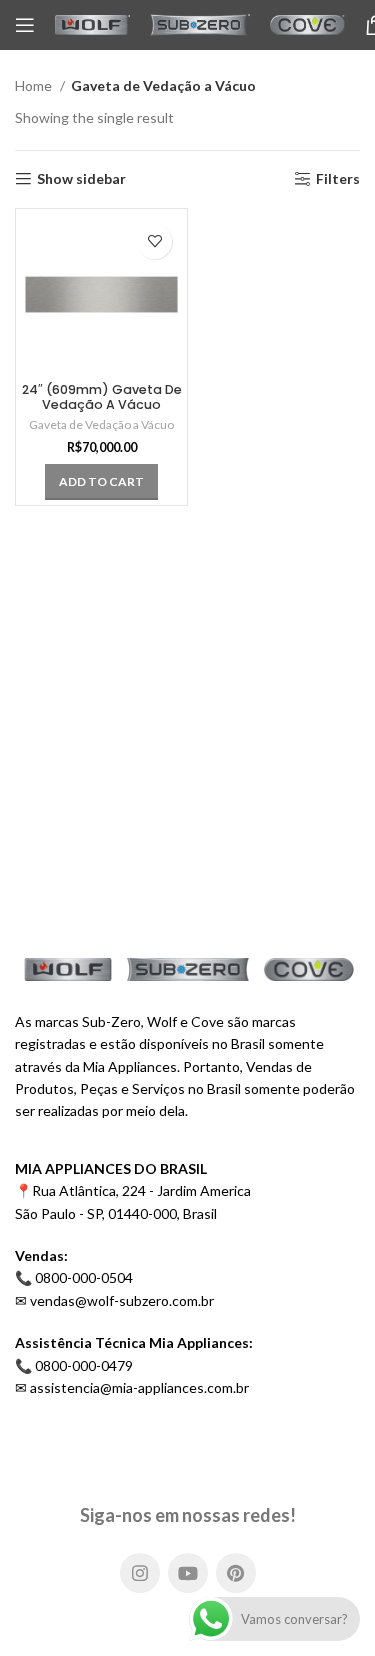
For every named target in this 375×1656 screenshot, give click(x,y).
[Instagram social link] (140, 1573)
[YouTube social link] (188, 1573)
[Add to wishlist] (154, 241)
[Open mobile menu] (25, 25)
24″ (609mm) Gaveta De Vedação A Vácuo (102, 397)
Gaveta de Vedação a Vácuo (101, 424)
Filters (338, 179)
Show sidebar (81, 179)
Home (35, 85)
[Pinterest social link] (236, 1573)
